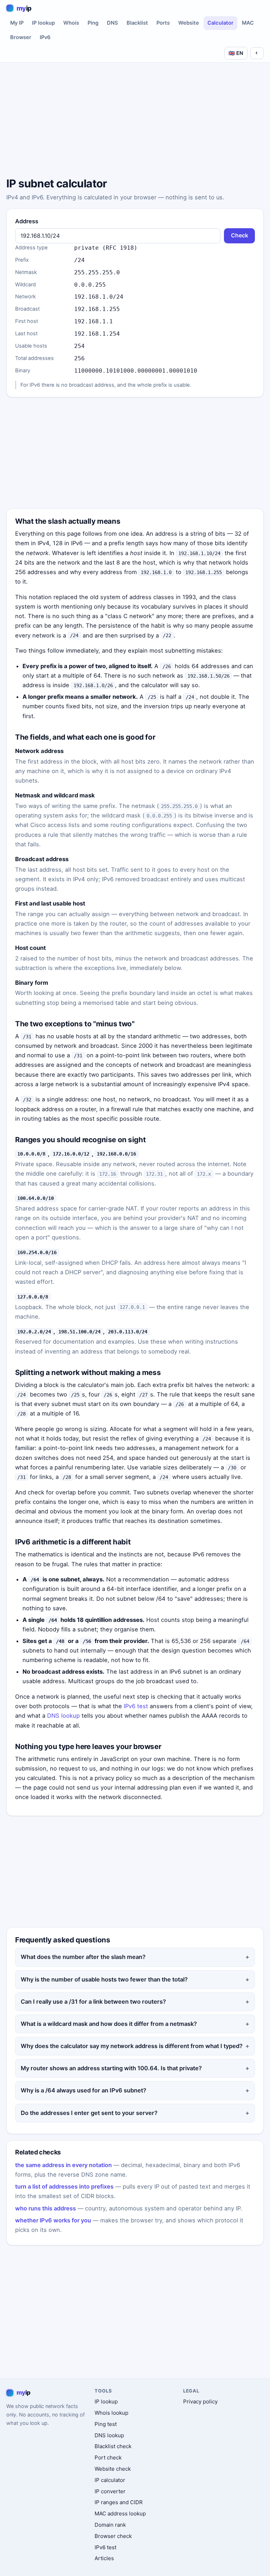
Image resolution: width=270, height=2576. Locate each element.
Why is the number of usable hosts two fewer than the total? (104, 1979)
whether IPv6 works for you (53, 2220)
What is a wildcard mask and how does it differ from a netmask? (109, 2024)
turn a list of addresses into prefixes (64, 2186)
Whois (71, 23)
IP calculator (110, 2480)
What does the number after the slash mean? (83, 1957)
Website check (113, 2469)
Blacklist (137, 23)
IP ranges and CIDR (119, 2502)
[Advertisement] (135, 121)
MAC (248, 23)
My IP (17, 23)
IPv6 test (136, 1706)
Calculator (220, 23)
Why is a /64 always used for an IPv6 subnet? (83, 2090)
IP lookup (43, 23)
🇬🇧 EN (236, 53)
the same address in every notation (63, 2165)
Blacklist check (113, 2446)
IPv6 (45, 37)
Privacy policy (200, 2401)
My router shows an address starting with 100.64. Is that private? (111, 2068)
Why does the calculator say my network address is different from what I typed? (132, 2046)
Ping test (106, 2424)
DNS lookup (63, 1716)
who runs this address (46, 2208)
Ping (93, 23)
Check (240, 235)
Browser (21, 37)
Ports (163, 23)
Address (27, 221)
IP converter (110, 2491)
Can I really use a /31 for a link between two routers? (93, 2002)
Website (189, 23)
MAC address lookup (120, 2513)
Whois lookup (111, 2413)
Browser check (113, 2536)
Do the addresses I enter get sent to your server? (89, 2113)
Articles (104, 2558)
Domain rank (110, 2525)
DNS (112, 23)
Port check (108, 2457)
